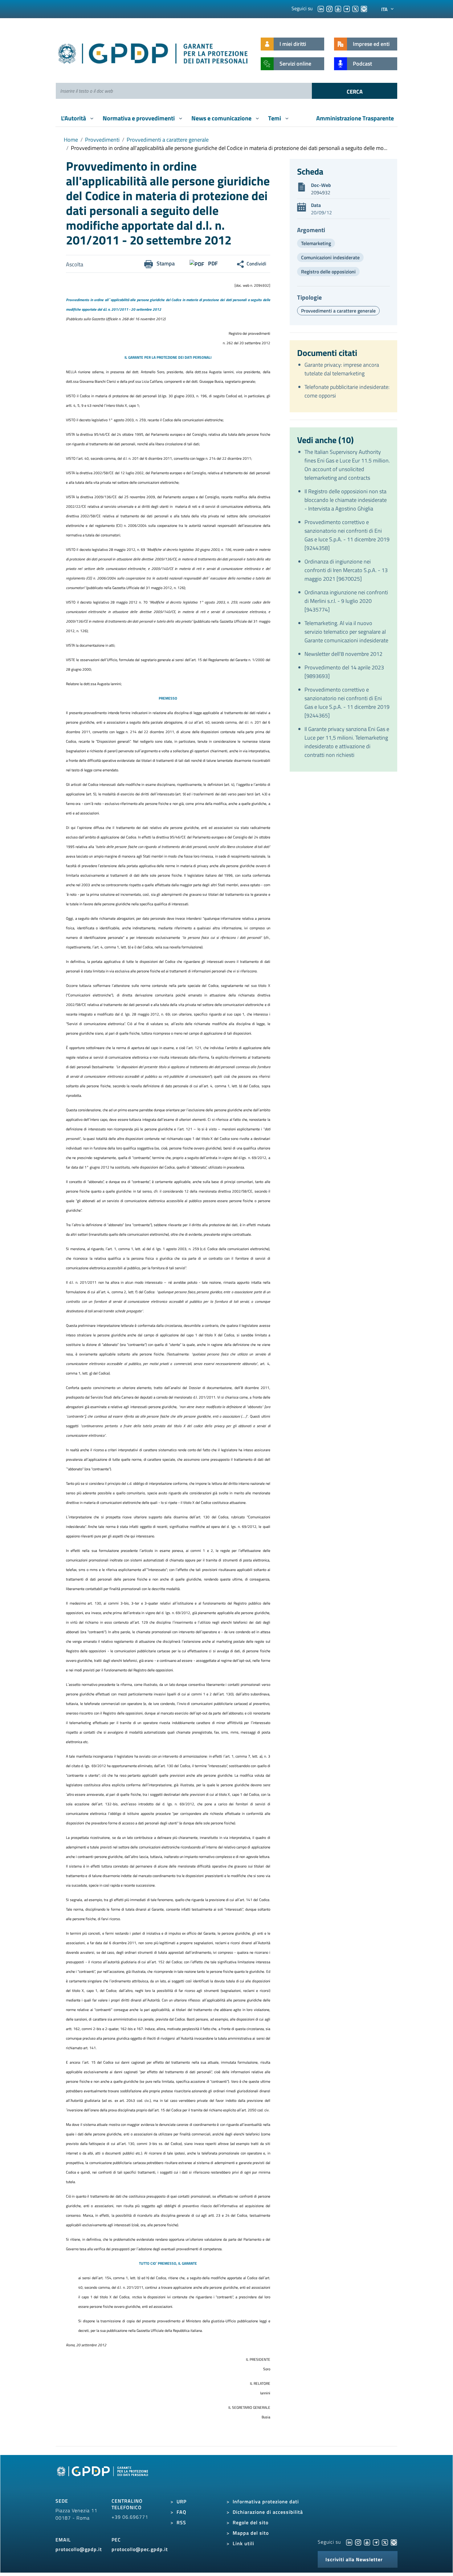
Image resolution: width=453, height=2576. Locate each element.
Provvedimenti (102, 140)
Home (71, 140)
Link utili (243, 2543)
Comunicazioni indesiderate (330, 257)
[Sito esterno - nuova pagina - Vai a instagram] (358, 2542)
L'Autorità (74, 118)
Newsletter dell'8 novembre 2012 (343, 654)
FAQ (182, 2512)
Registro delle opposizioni (328, 272)
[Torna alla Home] (153, 52)
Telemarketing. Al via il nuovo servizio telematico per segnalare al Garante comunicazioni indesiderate (346, 632)
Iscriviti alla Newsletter (354, 2559)
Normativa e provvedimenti (139, 118)
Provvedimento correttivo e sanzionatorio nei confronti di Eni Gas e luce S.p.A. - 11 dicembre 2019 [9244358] (347, 535)
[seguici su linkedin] (321, 8)
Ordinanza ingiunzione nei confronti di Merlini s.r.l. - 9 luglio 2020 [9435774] (346, 601)
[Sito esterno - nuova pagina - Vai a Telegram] (376, 2542)
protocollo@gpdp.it (79, 2549)
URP (182, 2501)
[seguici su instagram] (329, 8)
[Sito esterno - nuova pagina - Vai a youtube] (367, 2542)
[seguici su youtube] (338, 8)
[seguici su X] (355, 8)
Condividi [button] (256, 264)
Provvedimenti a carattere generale (168, 140)
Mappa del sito (251, 2533)
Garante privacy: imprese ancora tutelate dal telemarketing (342, 369)
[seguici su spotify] (364, 8)
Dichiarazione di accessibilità (268, 2512)
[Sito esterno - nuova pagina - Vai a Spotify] (394, 2542)
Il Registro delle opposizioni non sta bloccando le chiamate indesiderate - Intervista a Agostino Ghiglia (346, 500)
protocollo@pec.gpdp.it (140, 2549)
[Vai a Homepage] (103, 2478)
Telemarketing (316, 243)
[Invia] (355, 91)
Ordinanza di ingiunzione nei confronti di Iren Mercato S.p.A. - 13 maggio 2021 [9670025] (346, 570)
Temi (275, 118)
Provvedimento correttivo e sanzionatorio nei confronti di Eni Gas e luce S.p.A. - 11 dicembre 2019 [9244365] (347, 703)
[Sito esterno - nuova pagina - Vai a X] (385, 2542)
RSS (181, 2522)
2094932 (321, 192)
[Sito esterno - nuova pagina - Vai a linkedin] (349, 2542)
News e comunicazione (222, 118)
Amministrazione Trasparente (355, 118)
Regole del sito (251, 2522)
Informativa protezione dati (266, 2501)
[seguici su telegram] (347, 8)
